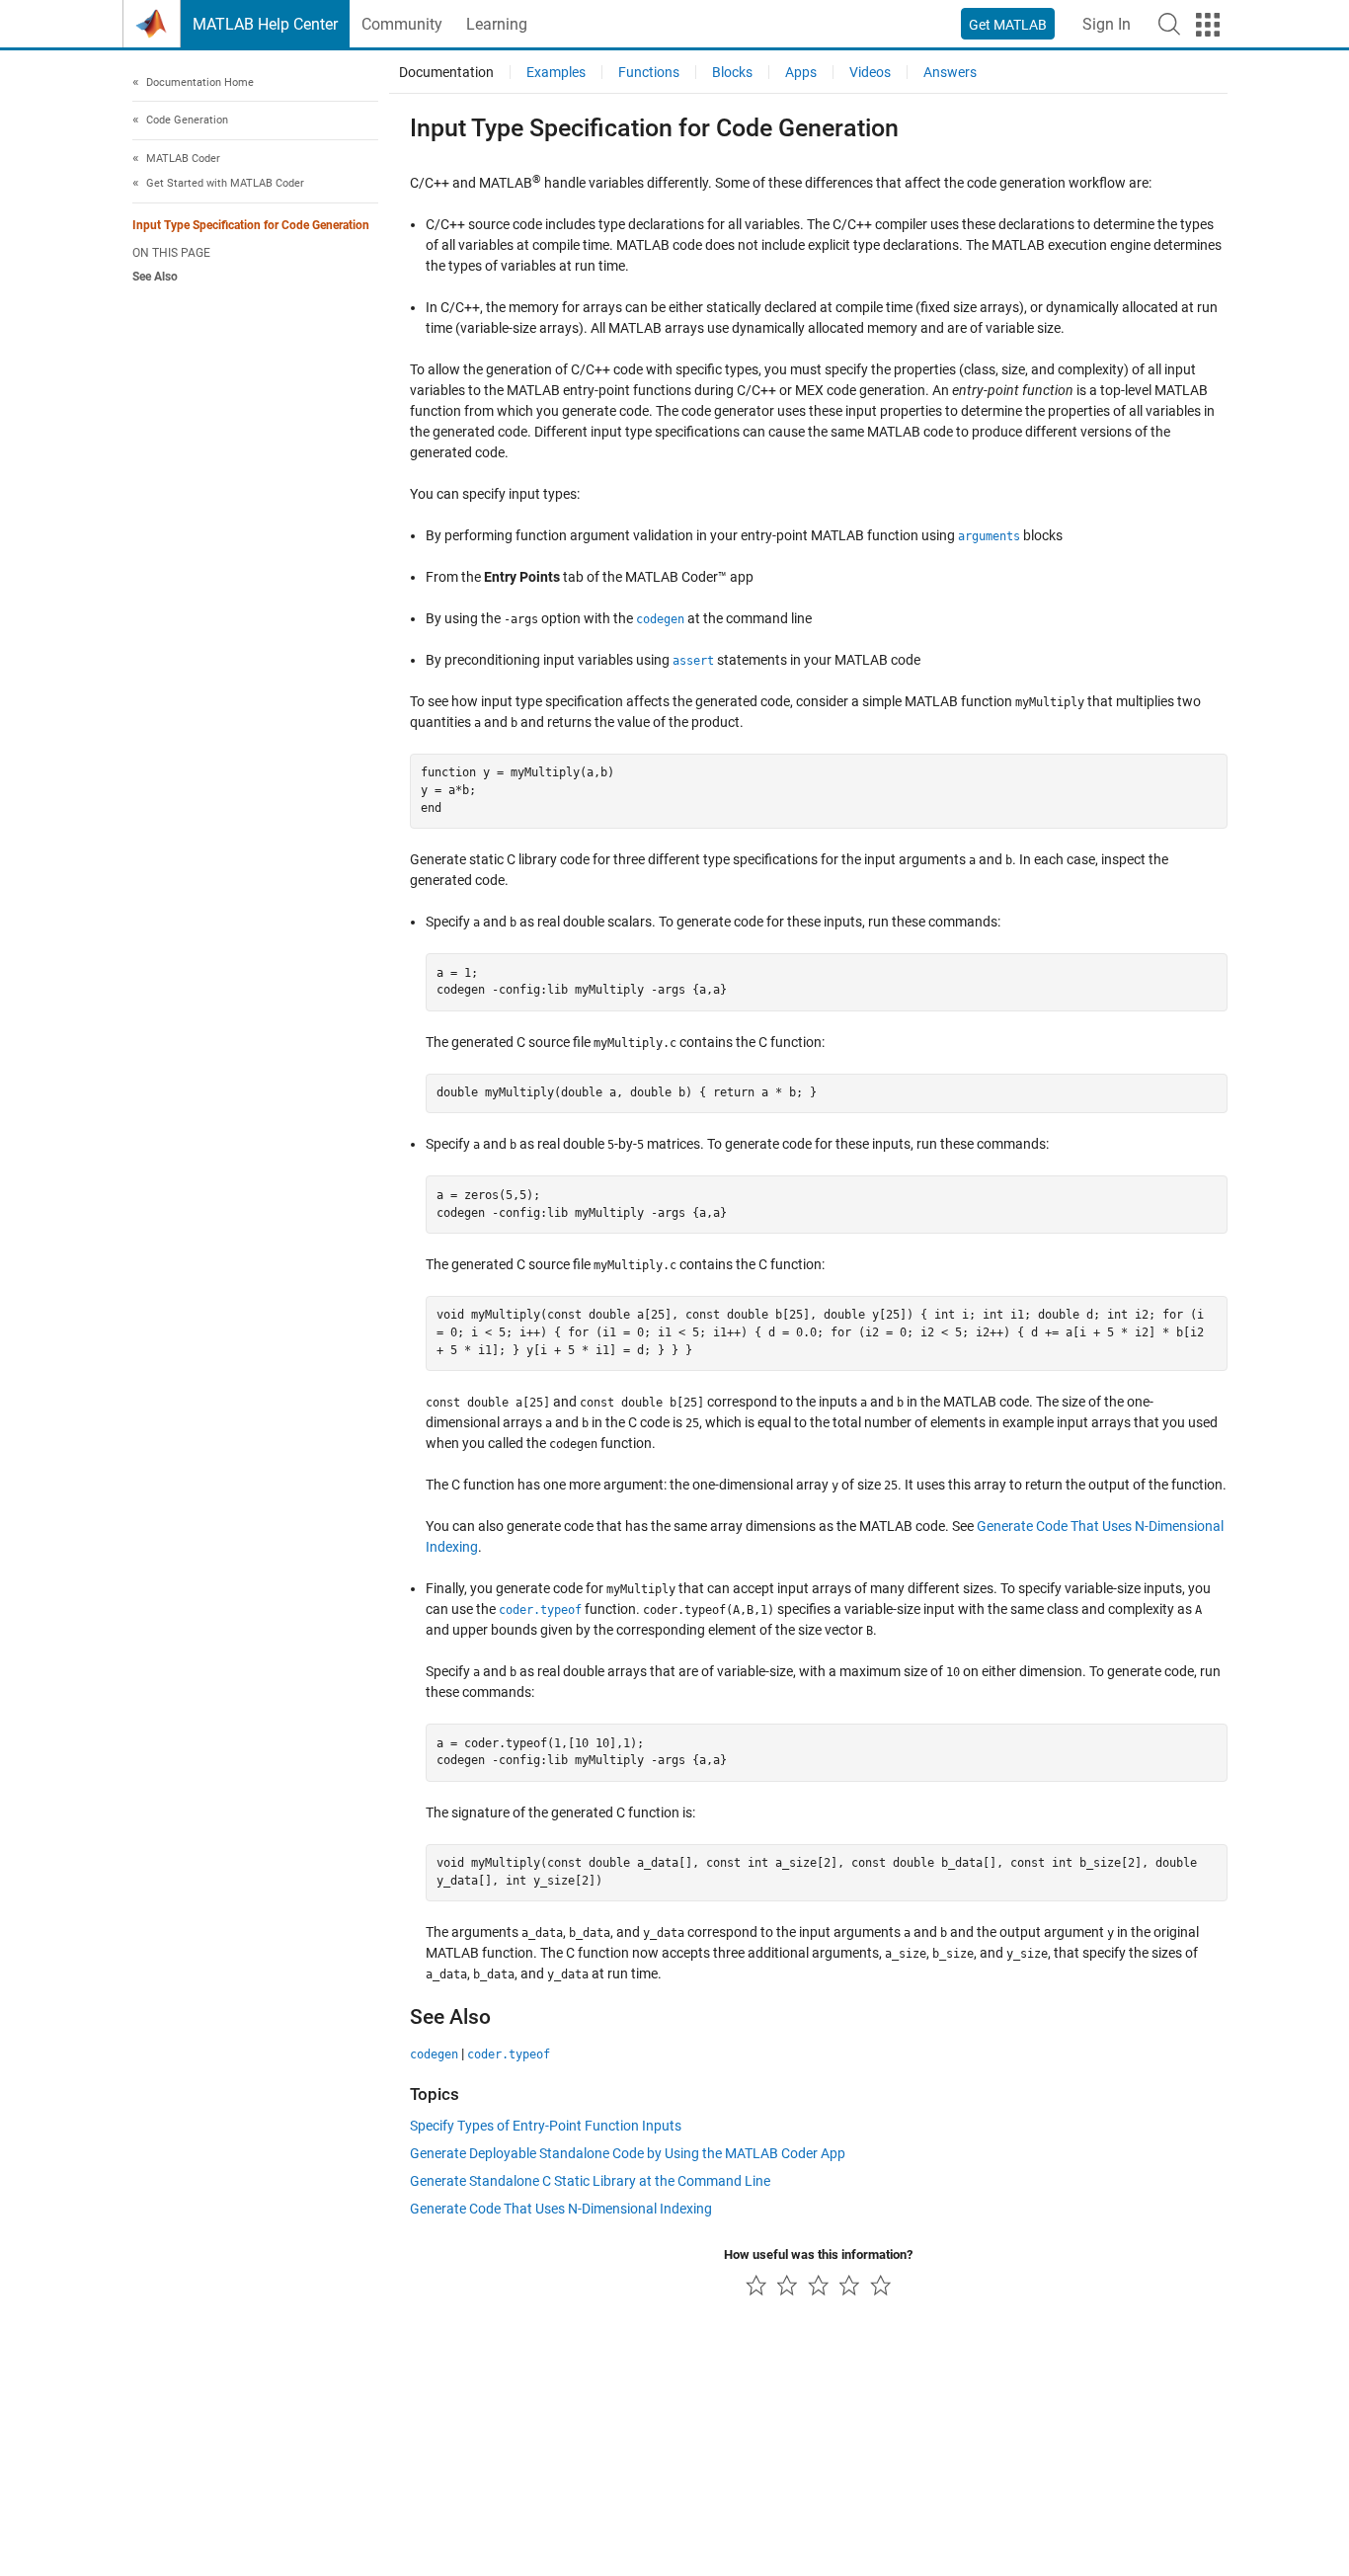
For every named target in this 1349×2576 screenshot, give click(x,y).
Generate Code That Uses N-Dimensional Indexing (561, 2209)
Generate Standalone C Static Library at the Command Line (590, 2181)
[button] (1169, 24)
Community (402, 24)
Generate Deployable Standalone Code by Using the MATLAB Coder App (628, 2153)
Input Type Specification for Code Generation (251, 225)
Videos (870, 72)
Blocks (732, 72)
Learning (497, 24)
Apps (801, 72)
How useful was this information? (818, 2254)
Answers (950, 72)
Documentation (446, 72)
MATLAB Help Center (265, 24)
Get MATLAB (1008, 25)
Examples (556, 72)
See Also (155, 278)
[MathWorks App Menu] (1208, 25)
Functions (649, 72)
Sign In (1107, 24)
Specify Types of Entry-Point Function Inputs (546, 2126)
